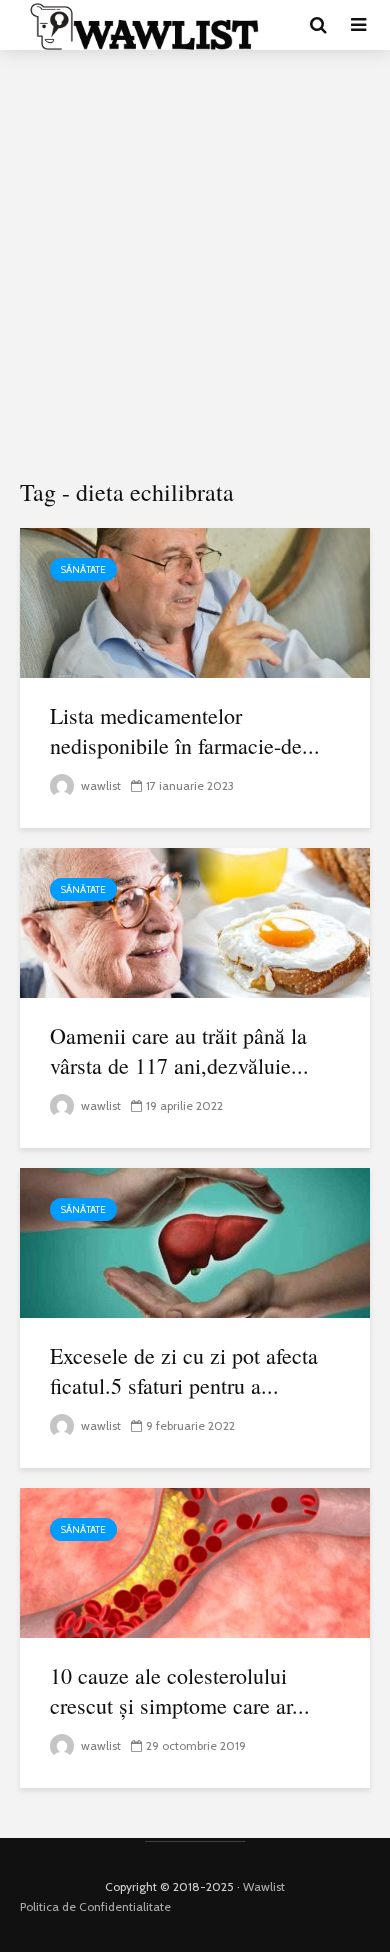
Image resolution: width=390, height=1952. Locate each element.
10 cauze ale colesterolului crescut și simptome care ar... (180, 1690)
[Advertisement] (195, 265)
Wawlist (264, 1886)
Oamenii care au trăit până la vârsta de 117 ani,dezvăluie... (179, 1050)
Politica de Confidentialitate (95, 1906)
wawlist (99, 785)
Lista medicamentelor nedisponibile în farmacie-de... (185, 730)
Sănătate (83, 569)
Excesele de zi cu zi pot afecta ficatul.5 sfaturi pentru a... (184, 1370)
